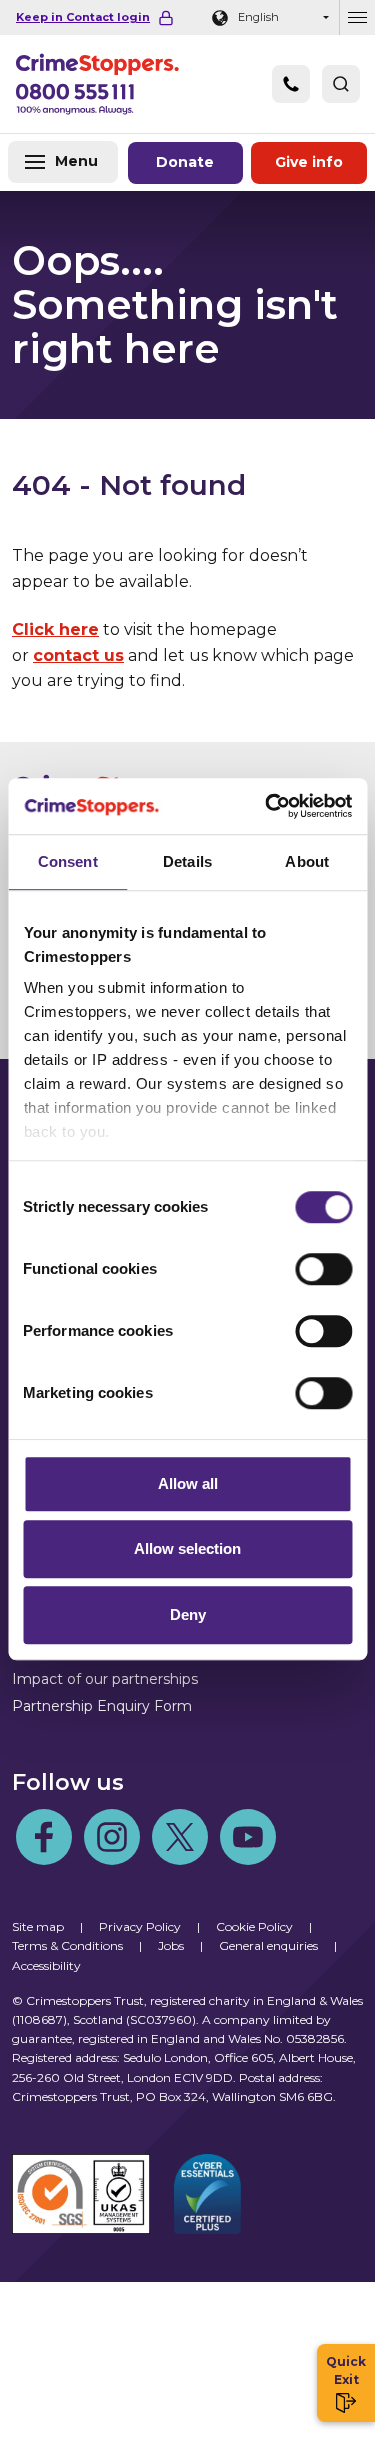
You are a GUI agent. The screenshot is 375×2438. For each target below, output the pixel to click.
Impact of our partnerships (105, 1679)
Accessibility (46, 1965)
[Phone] (291, 84)
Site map (38, 1926)
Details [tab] (187, 861)
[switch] (323, 1269)
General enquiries (268, 1945)
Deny (188, 1614)
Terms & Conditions (67, 1945)
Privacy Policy (140, 1926)
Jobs (171, 1945)
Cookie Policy (254, 1926)
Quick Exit (346, 2370)
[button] (341, 84)
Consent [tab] (68, 861)
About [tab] (307, 861)
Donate (185, 162)
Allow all (188, 1483)
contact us (78, 655)
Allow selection (187, 1548)
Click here (55, 629)
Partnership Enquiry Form (102, 1706)
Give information (309, 162)
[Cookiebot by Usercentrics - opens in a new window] (267, 806)
